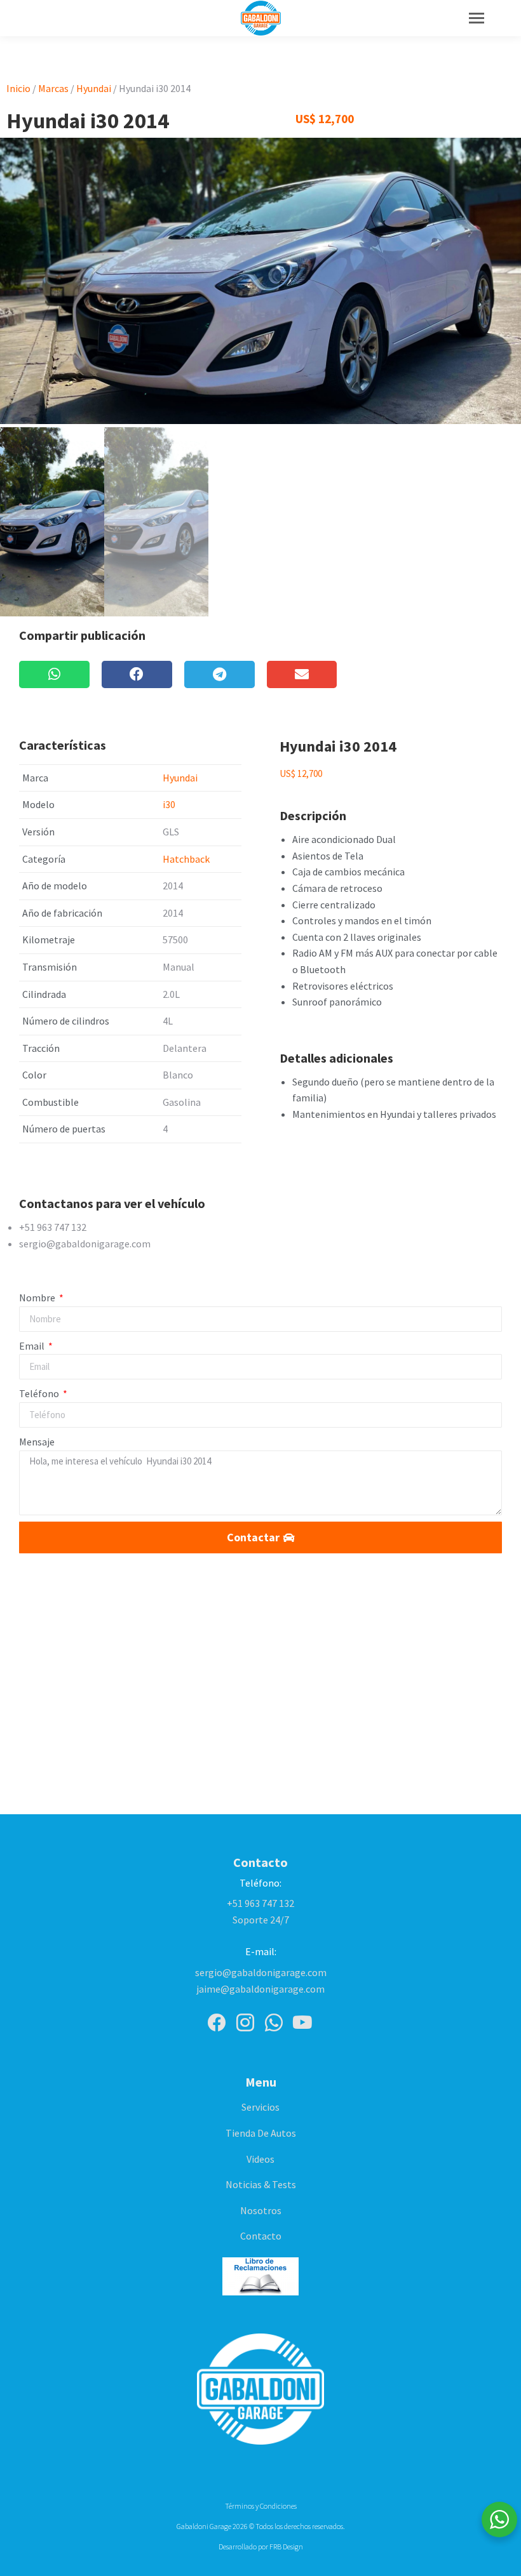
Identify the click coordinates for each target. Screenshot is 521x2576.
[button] (54, 674)
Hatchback (186, 859)
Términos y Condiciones (261, 2506)
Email (33, 1346)
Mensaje (37, 1442)
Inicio (18, 88)
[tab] (260, 1204)
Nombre (38, 1298)
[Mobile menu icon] (477, 18)
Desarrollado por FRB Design (261, 2546)
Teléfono (40, 1393)
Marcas (53, 88)
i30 (169, 804)
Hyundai (94, 88)
